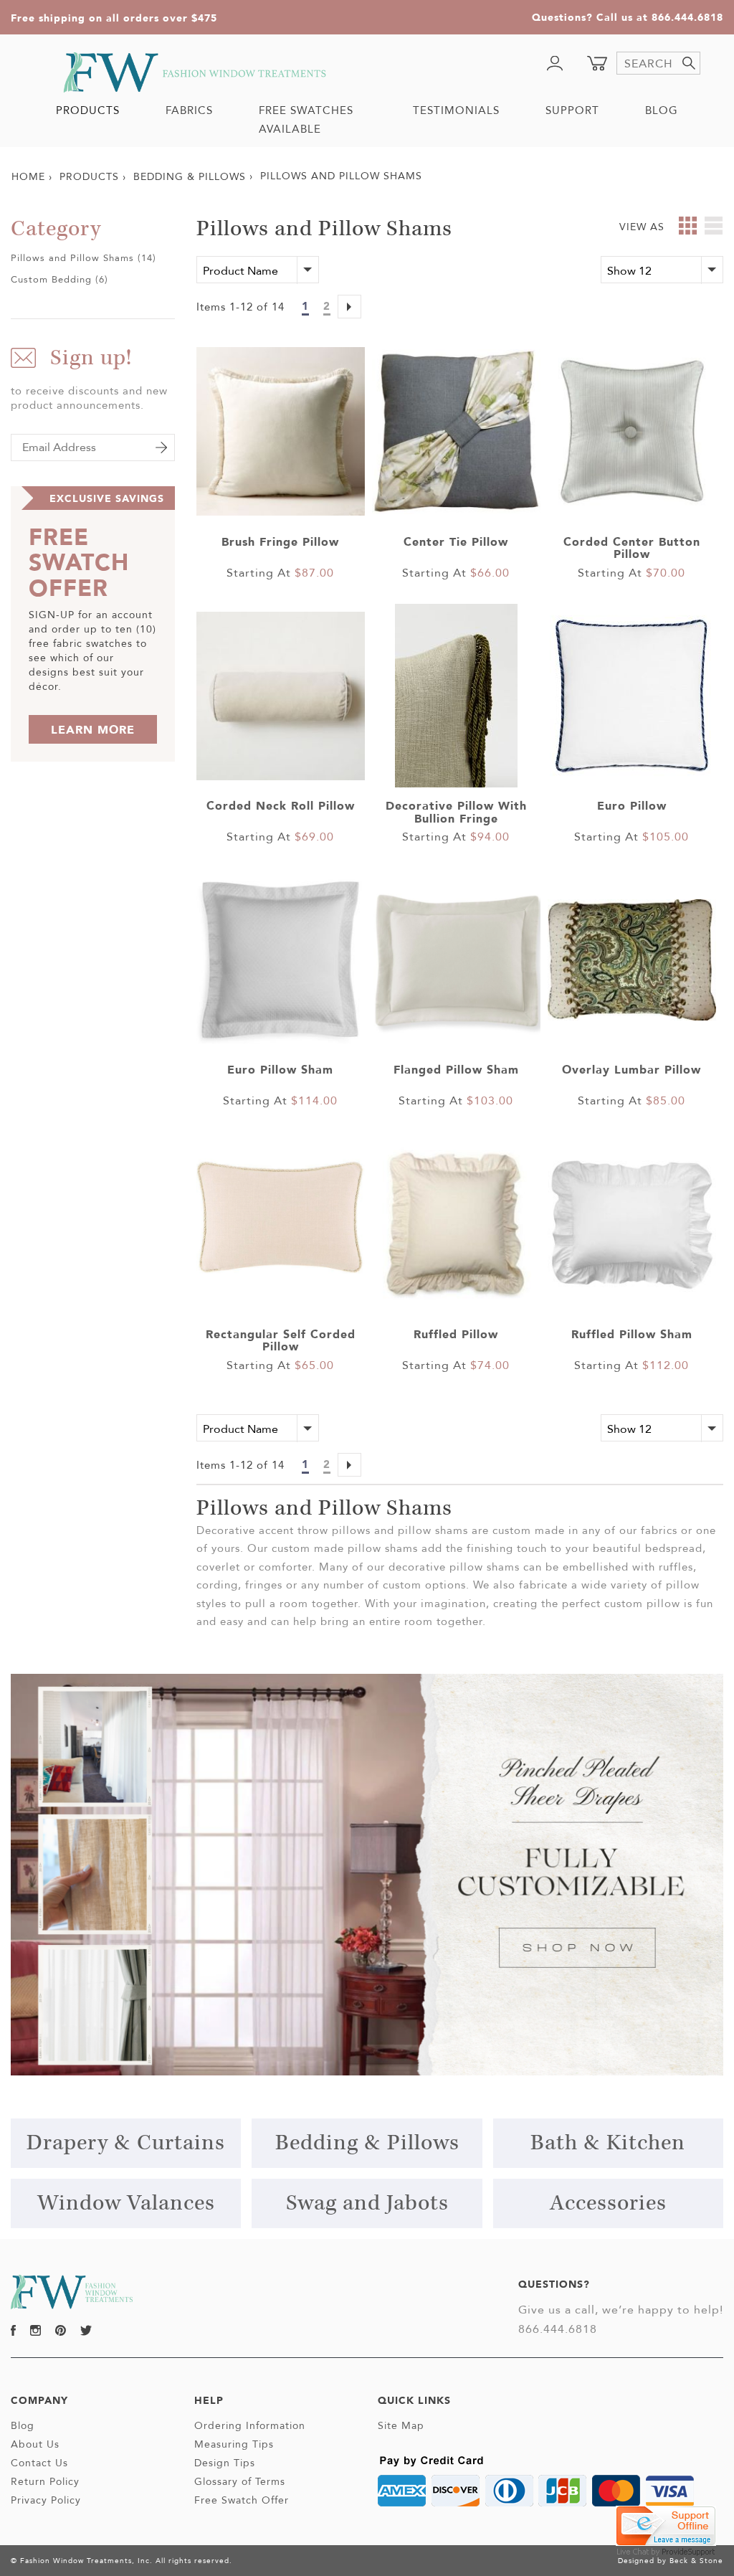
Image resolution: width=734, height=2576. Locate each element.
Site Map (401, 2425)
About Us (35, 2444)
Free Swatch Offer (242, 2500)
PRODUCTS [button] (88, 110)
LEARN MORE (93, 729)
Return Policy (45, 2481)
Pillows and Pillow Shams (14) (84, 257)
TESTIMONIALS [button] (456, 110)
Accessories (608, 2203)
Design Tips (225, 2463)
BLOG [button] (662, 110)
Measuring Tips (234, 2444)
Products (89, 176)
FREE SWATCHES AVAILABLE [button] (306, 119)
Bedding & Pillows (190, 176)
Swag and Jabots (367, 2203)
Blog (23, 2425)
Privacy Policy (46, 2500)
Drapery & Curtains (126, 2143)
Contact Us (39, 2463)
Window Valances (126, 2203)
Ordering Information (250, 2425)
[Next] (349, 308)
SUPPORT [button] (572, 110)
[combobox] (658, 63)
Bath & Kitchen (608, 2143)
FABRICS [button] (189, 110)
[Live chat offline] (666, 2525)
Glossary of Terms (240, 2481)
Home (28, 176)
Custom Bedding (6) (59, 279)
